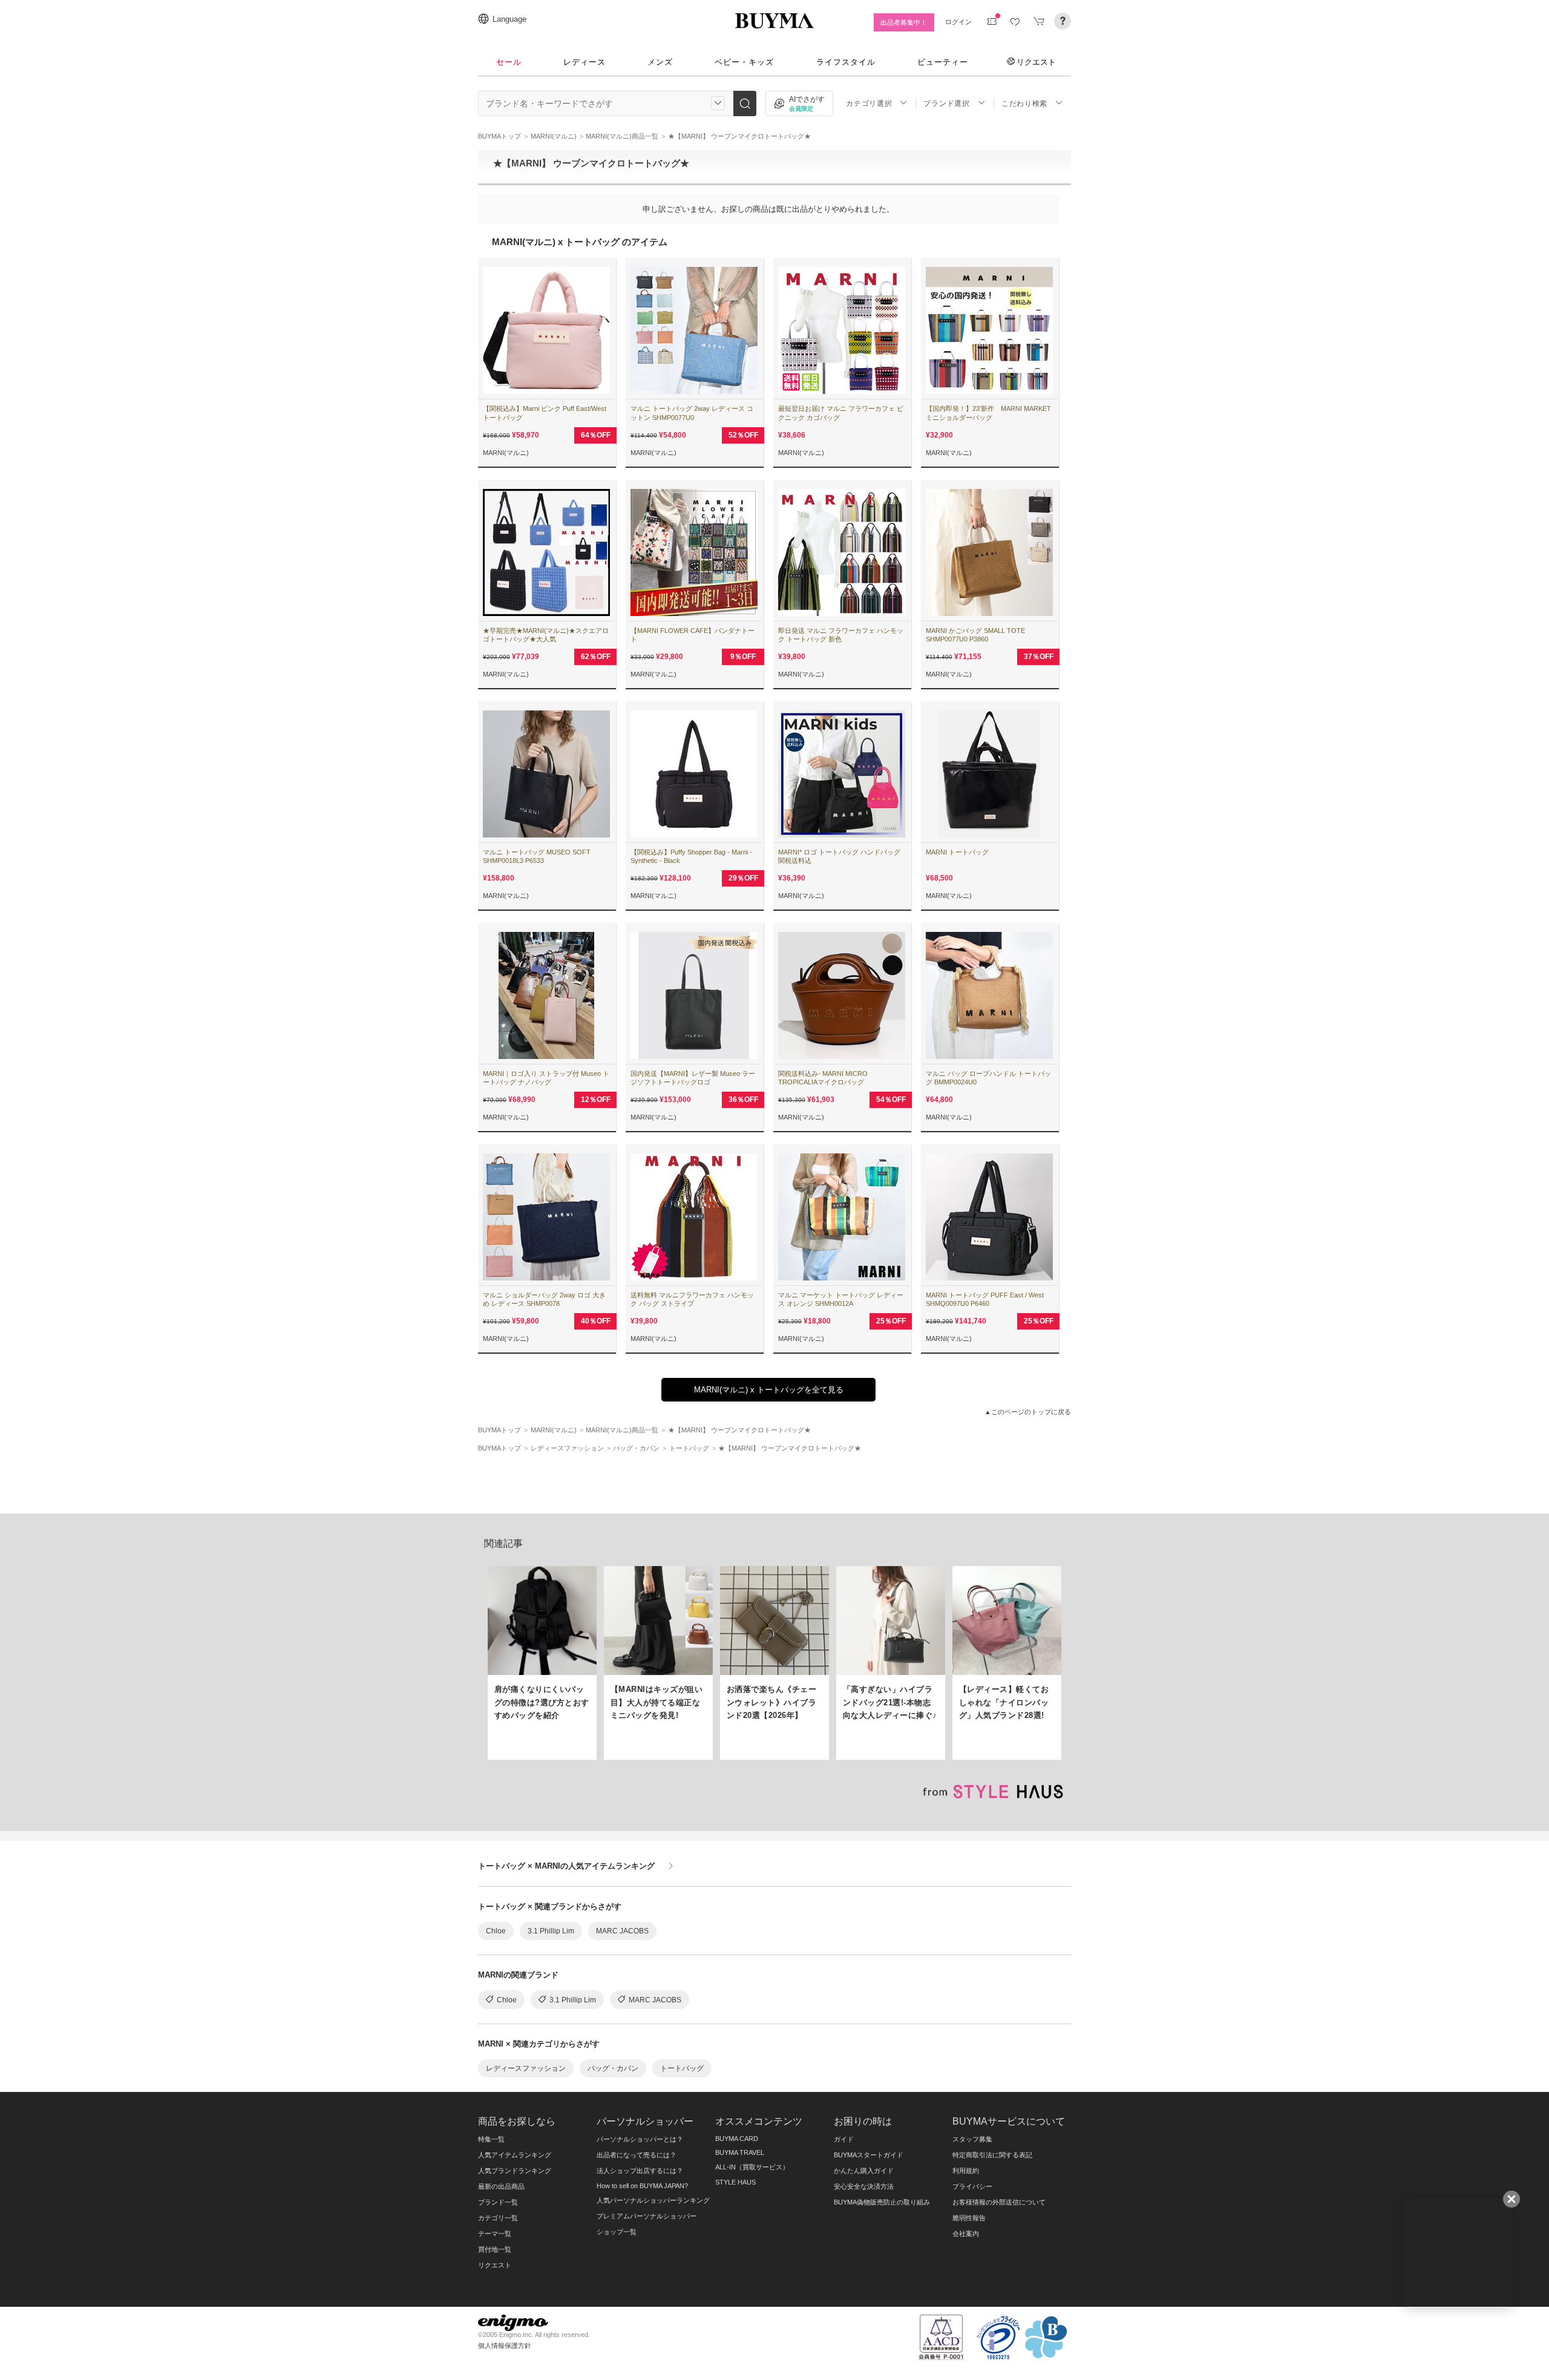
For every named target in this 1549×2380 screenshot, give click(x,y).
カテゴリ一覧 (498, 2218)
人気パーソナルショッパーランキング (653, 2200)
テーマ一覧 (495, 2234)
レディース (585, 62)
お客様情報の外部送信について (999, 2202)
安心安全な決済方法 (864, 2186)
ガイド (844, 2139)
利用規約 (966, 2171)
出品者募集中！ (904, 22)
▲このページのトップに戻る (1028, 1412)
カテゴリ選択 (869, 103)
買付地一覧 (495, 2249)
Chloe (496, 1931)
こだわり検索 (1024, 103)
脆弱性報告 (969, 2218)
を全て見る (769, 1390)
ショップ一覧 (617, 2232)
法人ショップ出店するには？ (640, 2171)
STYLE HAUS (735, 2182)
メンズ (660, 62)
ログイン (958, 22)
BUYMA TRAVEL (740, 2152)
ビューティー (943, 62)
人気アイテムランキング (515, 2155)
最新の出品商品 (501, 2186)
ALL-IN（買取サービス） (752, 2167)
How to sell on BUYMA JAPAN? (642, 2186)
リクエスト (1036, 62)
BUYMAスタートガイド (869, 2155)
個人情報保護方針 (505, 2346)
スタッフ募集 (972, 2139)
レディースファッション (526, 2068)
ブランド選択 (946, 103)
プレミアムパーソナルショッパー (647, 2216)
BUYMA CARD (737, 2139)
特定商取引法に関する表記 (992, 2155)
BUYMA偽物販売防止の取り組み (882, 2202)
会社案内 (966, 2234)
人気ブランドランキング (515, 2171)
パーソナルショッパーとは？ (640, 2139)
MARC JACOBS (622, 1931)
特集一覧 (491, 2139)
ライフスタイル (846, 62)
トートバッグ (682, 2068)
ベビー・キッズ (744, 62)
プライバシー (972, 2186)
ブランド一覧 (498, 2202)
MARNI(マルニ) (506, 453)
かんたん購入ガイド (864, 2171)
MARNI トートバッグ (957, 852)
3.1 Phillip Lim (551, 1931)
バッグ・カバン (613, 2068)
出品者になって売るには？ (637, 2155)
